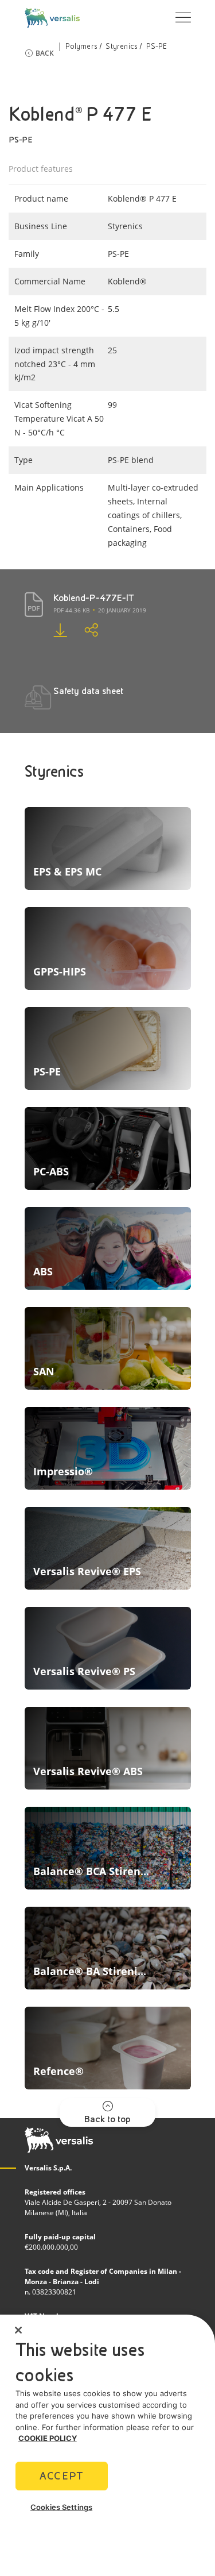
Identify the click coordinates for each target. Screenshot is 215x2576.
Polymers (81, 47)
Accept (61, 2476)
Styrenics (122, 47)
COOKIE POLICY (48, 2438)
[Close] (18, 2330)
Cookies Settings (61, 2507)
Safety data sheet (88, 691)
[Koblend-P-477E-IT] (52, 630)
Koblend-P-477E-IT (94, 598)
